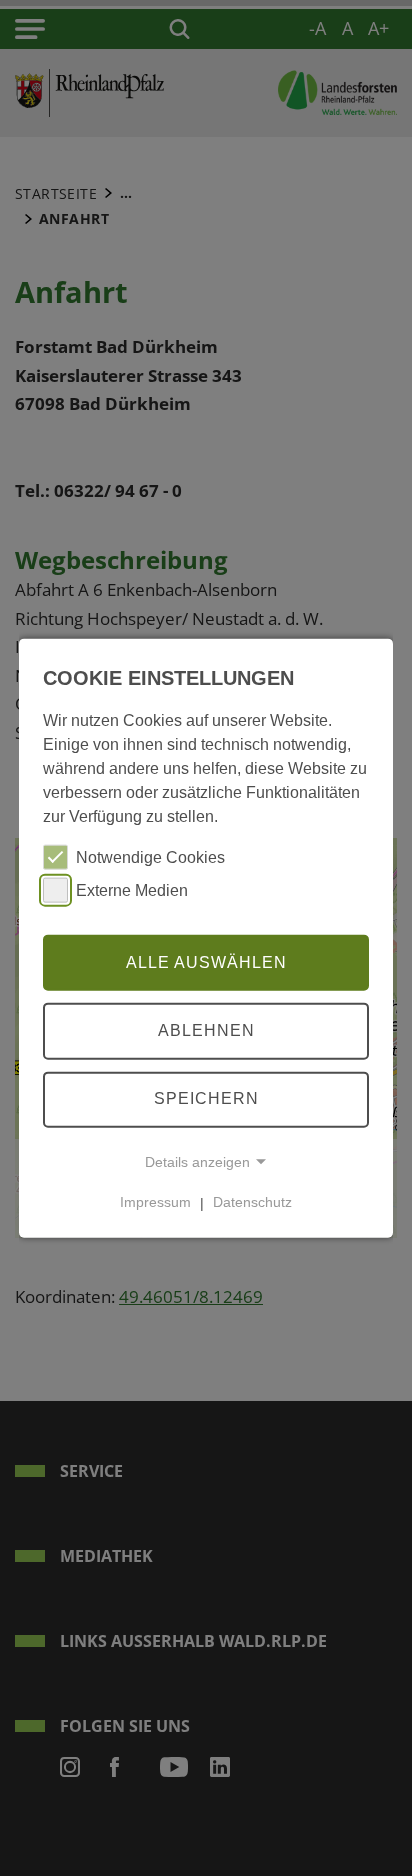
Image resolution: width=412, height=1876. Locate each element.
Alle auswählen (206, 961)
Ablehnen (206, 1030)
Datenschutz (252, 1202)
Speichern (206, 1098)
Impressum (155, 1202)
